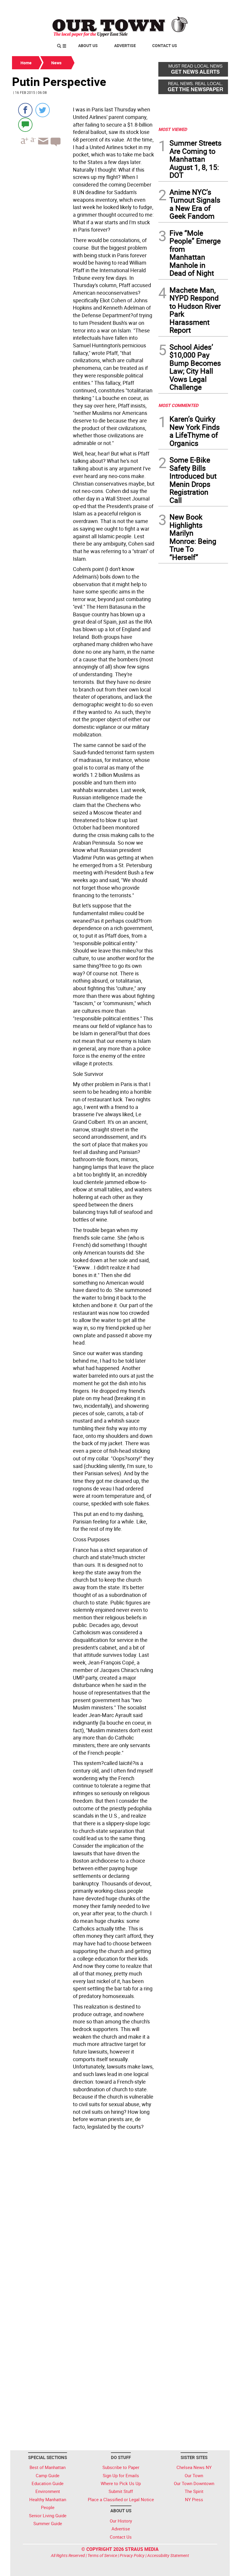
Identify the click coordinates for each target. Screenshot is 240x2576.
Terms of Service (102, 2555)
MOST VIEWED (173, 129)
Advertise (125, 45)
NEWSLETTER (181, 7)
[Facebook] (25, 110)
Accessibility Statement (168, 2555)
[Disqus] (83, 2213)
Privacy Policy (132, 2555)
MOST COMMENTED (178, 405)
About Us (88, 45)
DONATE (214, 7)
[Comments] (25, 124)
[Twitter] (43, 110)
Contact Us (165, 45)
